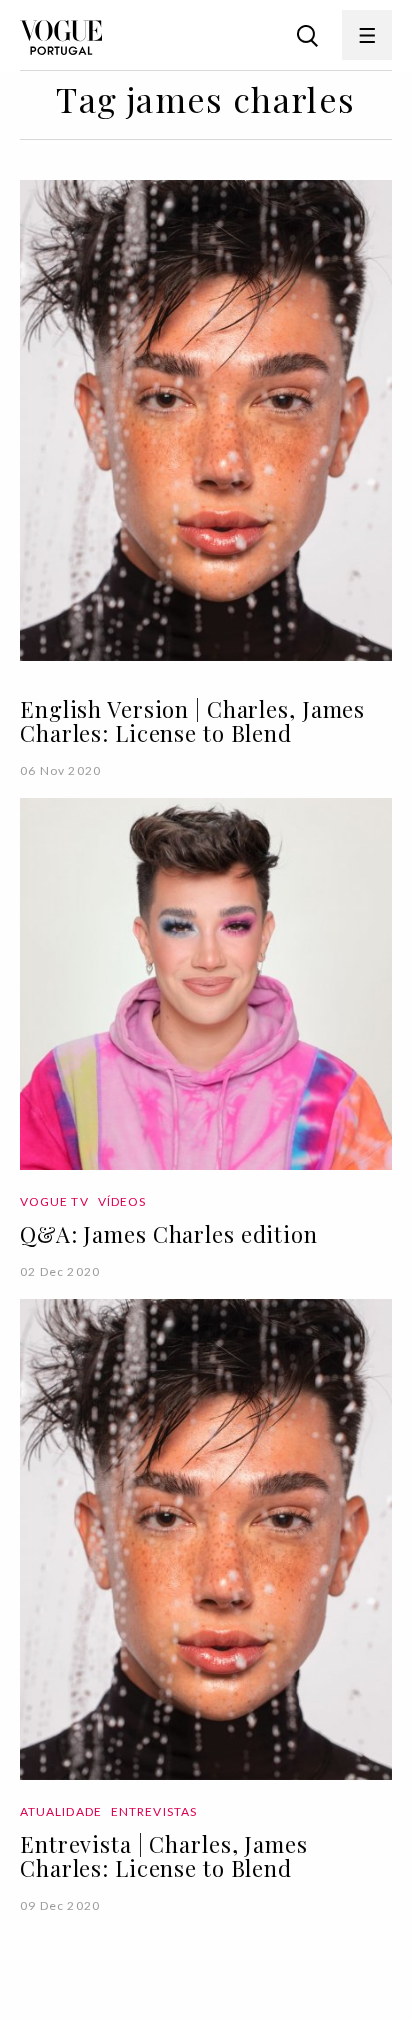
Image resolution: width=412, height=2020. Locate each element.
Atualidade (61, 1811)
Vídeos (122, 1201)
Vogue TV (54, 1201)
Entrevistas (154, 1811)
